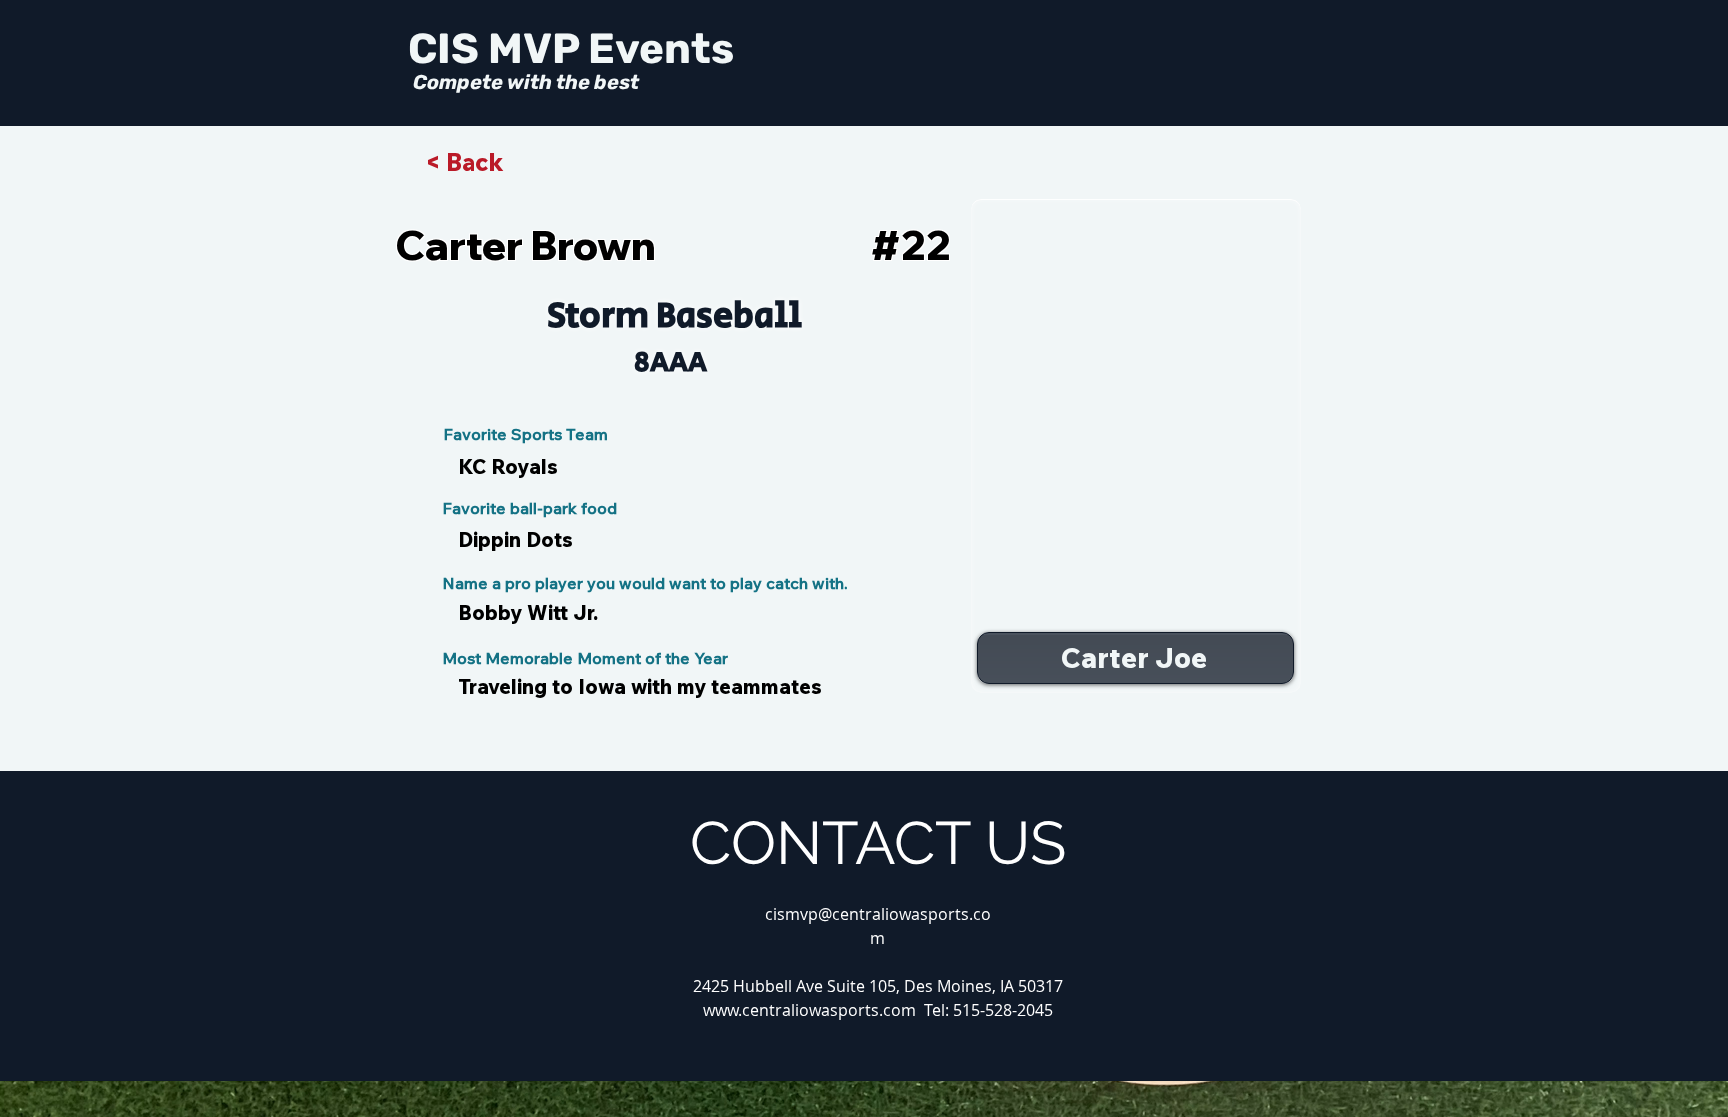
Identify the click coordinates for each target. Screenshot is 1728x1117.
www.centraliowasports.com (809, 1010)
